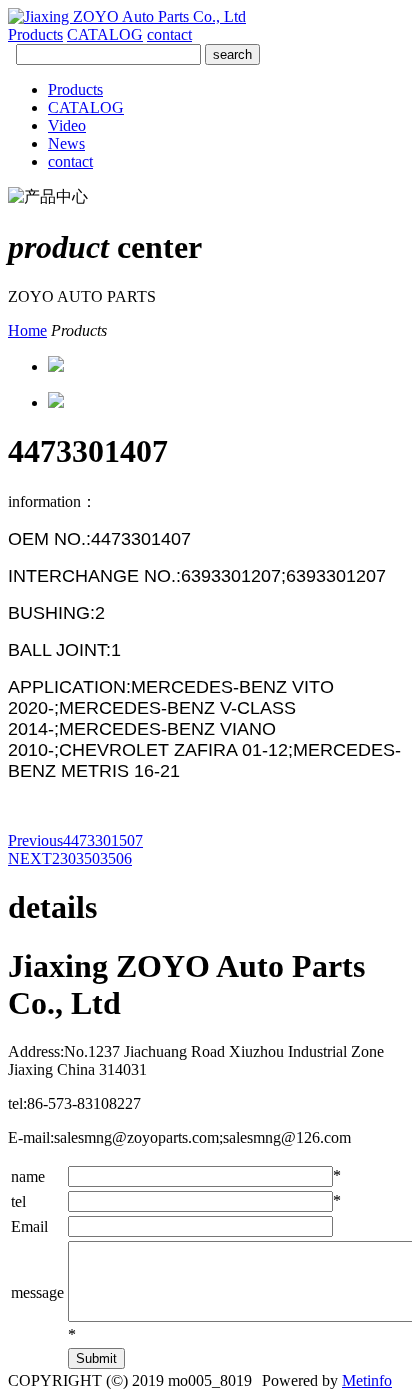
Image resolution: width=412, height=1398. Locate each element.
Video (67, 125)
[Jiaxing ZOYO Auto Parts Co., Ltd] (127, 16)
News (66, 143)
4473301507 (75, 840)
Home (27, 330)
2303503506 (70, 858)
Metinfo (367, 1380)
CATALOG (105, 34)
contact (169, 34)
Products (35, 34)
